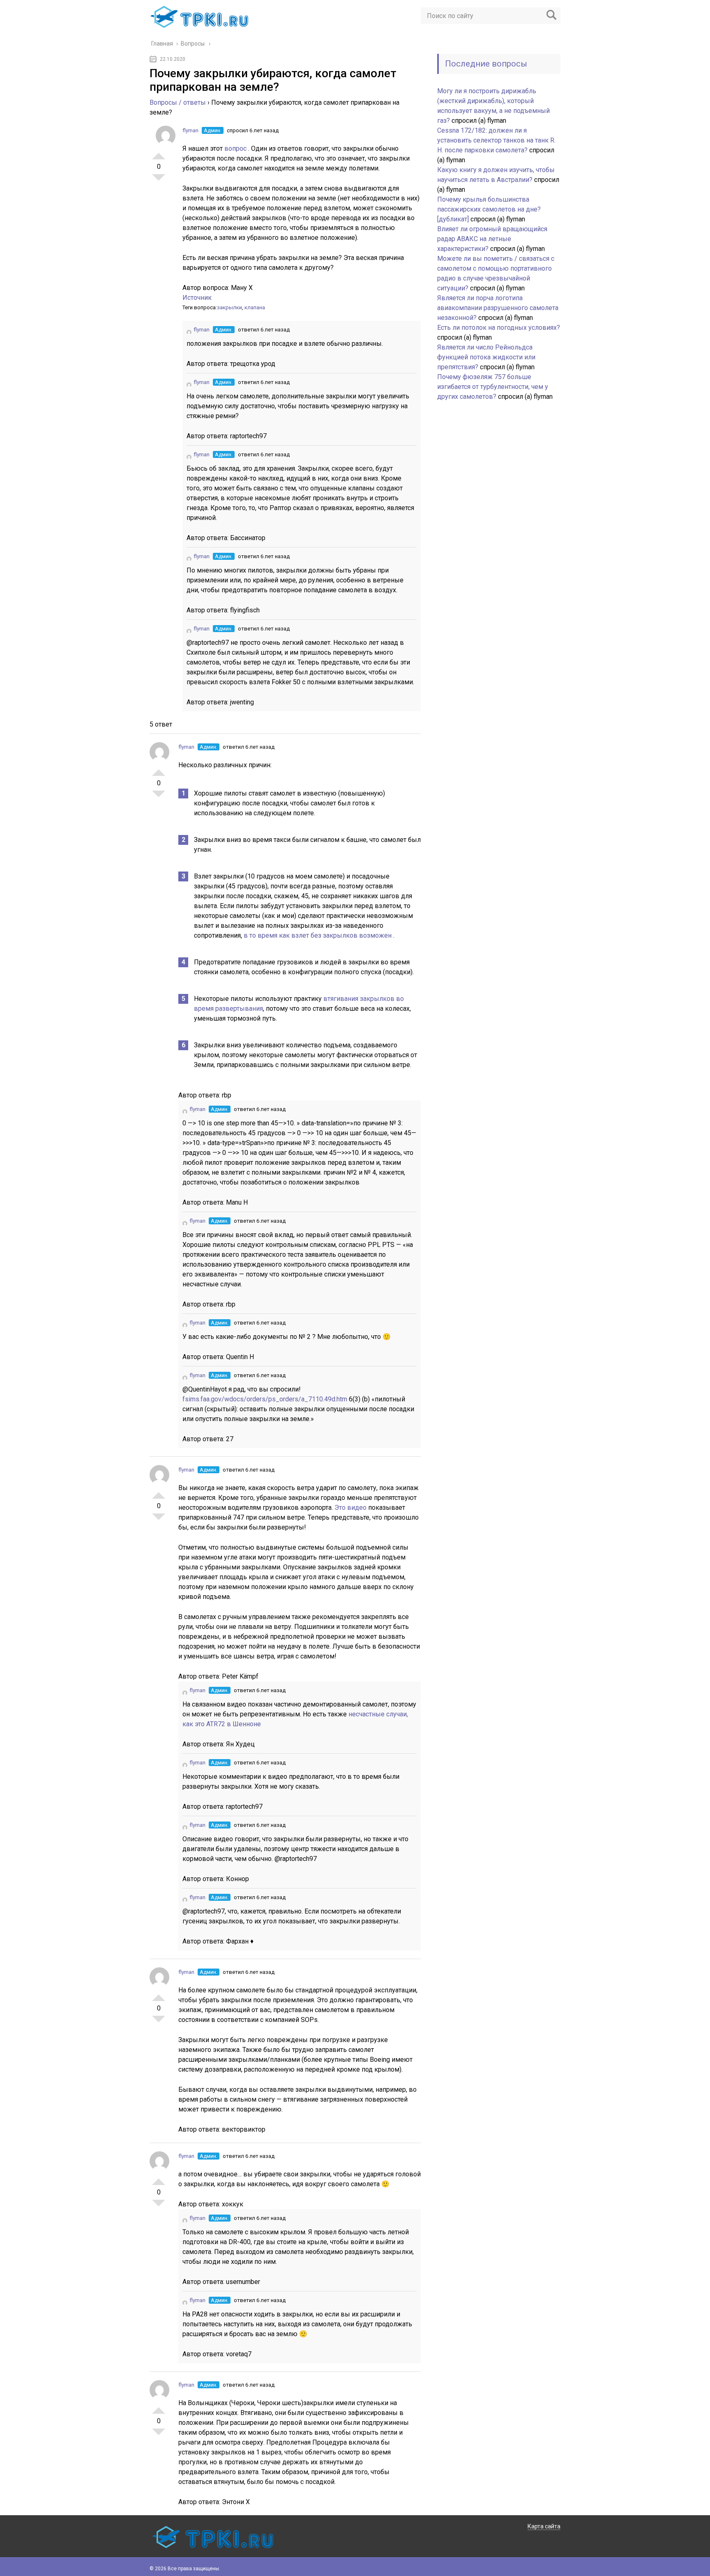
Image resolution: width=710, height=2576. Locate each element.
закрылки (229, 307)
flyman (190, 130)
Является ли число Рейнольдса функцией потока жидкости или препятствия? (486, 357)
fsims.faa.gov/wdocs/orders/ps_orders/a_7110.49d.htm (266, 1399)
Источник (197, 298)
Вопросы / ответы (178, 102)
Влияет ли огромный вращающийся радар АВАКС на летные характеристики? (492, 239)
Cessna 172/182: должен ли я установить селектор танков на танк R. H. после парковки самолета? (496, 140)
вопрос (236, 148)
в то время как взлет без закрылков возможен (318, 935)
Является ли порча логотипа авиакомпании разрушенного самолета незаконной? (498, 308)
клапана (255, 307)
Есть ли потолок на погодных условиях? (499, 328)
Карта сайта (544, 2526)
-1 (159, 181)
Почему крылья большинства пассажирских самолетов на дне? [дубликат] (489, 209)
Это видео (351, 1508)
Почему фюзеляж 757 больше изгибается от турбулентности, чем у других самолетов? (493, 387)
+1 (159, 153)
